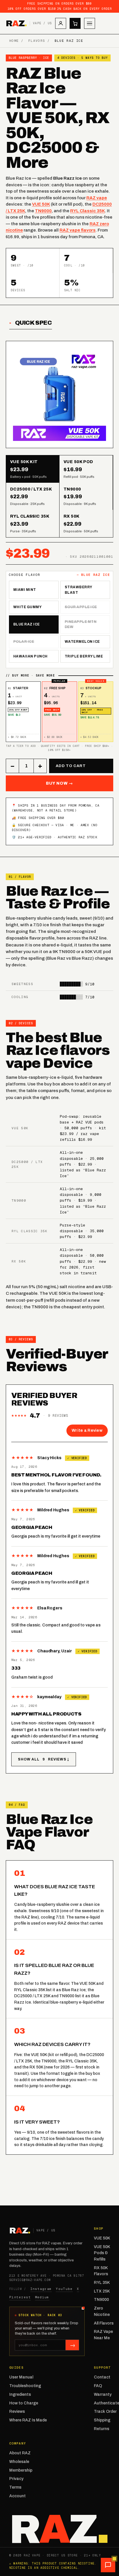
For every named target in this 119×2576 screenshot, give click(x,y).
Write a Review (87, 1430)
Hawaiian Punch (30, 656)
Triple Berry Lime (84, 656)
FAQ (98, 2386)
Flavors (37, 41)
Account (17, 2496)
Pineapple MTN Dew (81, 624)
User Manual (21, 2377)
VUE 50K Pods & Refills (102, 2253)
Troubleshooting (25, 2386)
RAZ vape (97, 198)
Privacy (16, 2479)
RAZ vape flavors (78, 230)
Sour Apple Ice (81, 607)
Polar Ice (24, 642)
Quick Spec (34, 323)
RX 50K (19, 1261)
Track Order (105, 2411)
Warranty (103, 2394)
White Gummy (27, 607)
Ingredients (20, 2394)
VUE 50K (41, 204)
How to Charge (24, 2403)
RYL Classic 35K (88, 211)
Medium (42, 2297)
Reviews (17, 2411)
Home (14, 41)
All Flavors (104, 2323)
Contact (102, 2377)
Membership (21, 2470)
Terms (15, 2487)
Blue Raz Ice (27, 624)
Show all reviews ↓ (44, 1759)
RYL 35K (102, 2283)
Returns (102, 2429)
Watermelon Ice (82, 642)
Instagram (41, 2289)
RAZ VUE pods (90, 1122)
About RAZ (20, 2453)
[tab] (33, 469)
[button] (108, 2565)
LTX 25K (102, 2291)
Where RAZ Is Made (28, 2420)
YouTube (64, 2289)
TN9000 (43, 211)
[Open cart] (75, 23)
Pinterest (20, 2297)
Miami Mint (25, 590)
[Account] (61, 23)
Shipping (102, 2420)
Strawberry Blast (79, 590)
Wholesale (19, 2462)
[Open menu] (90, 23)
